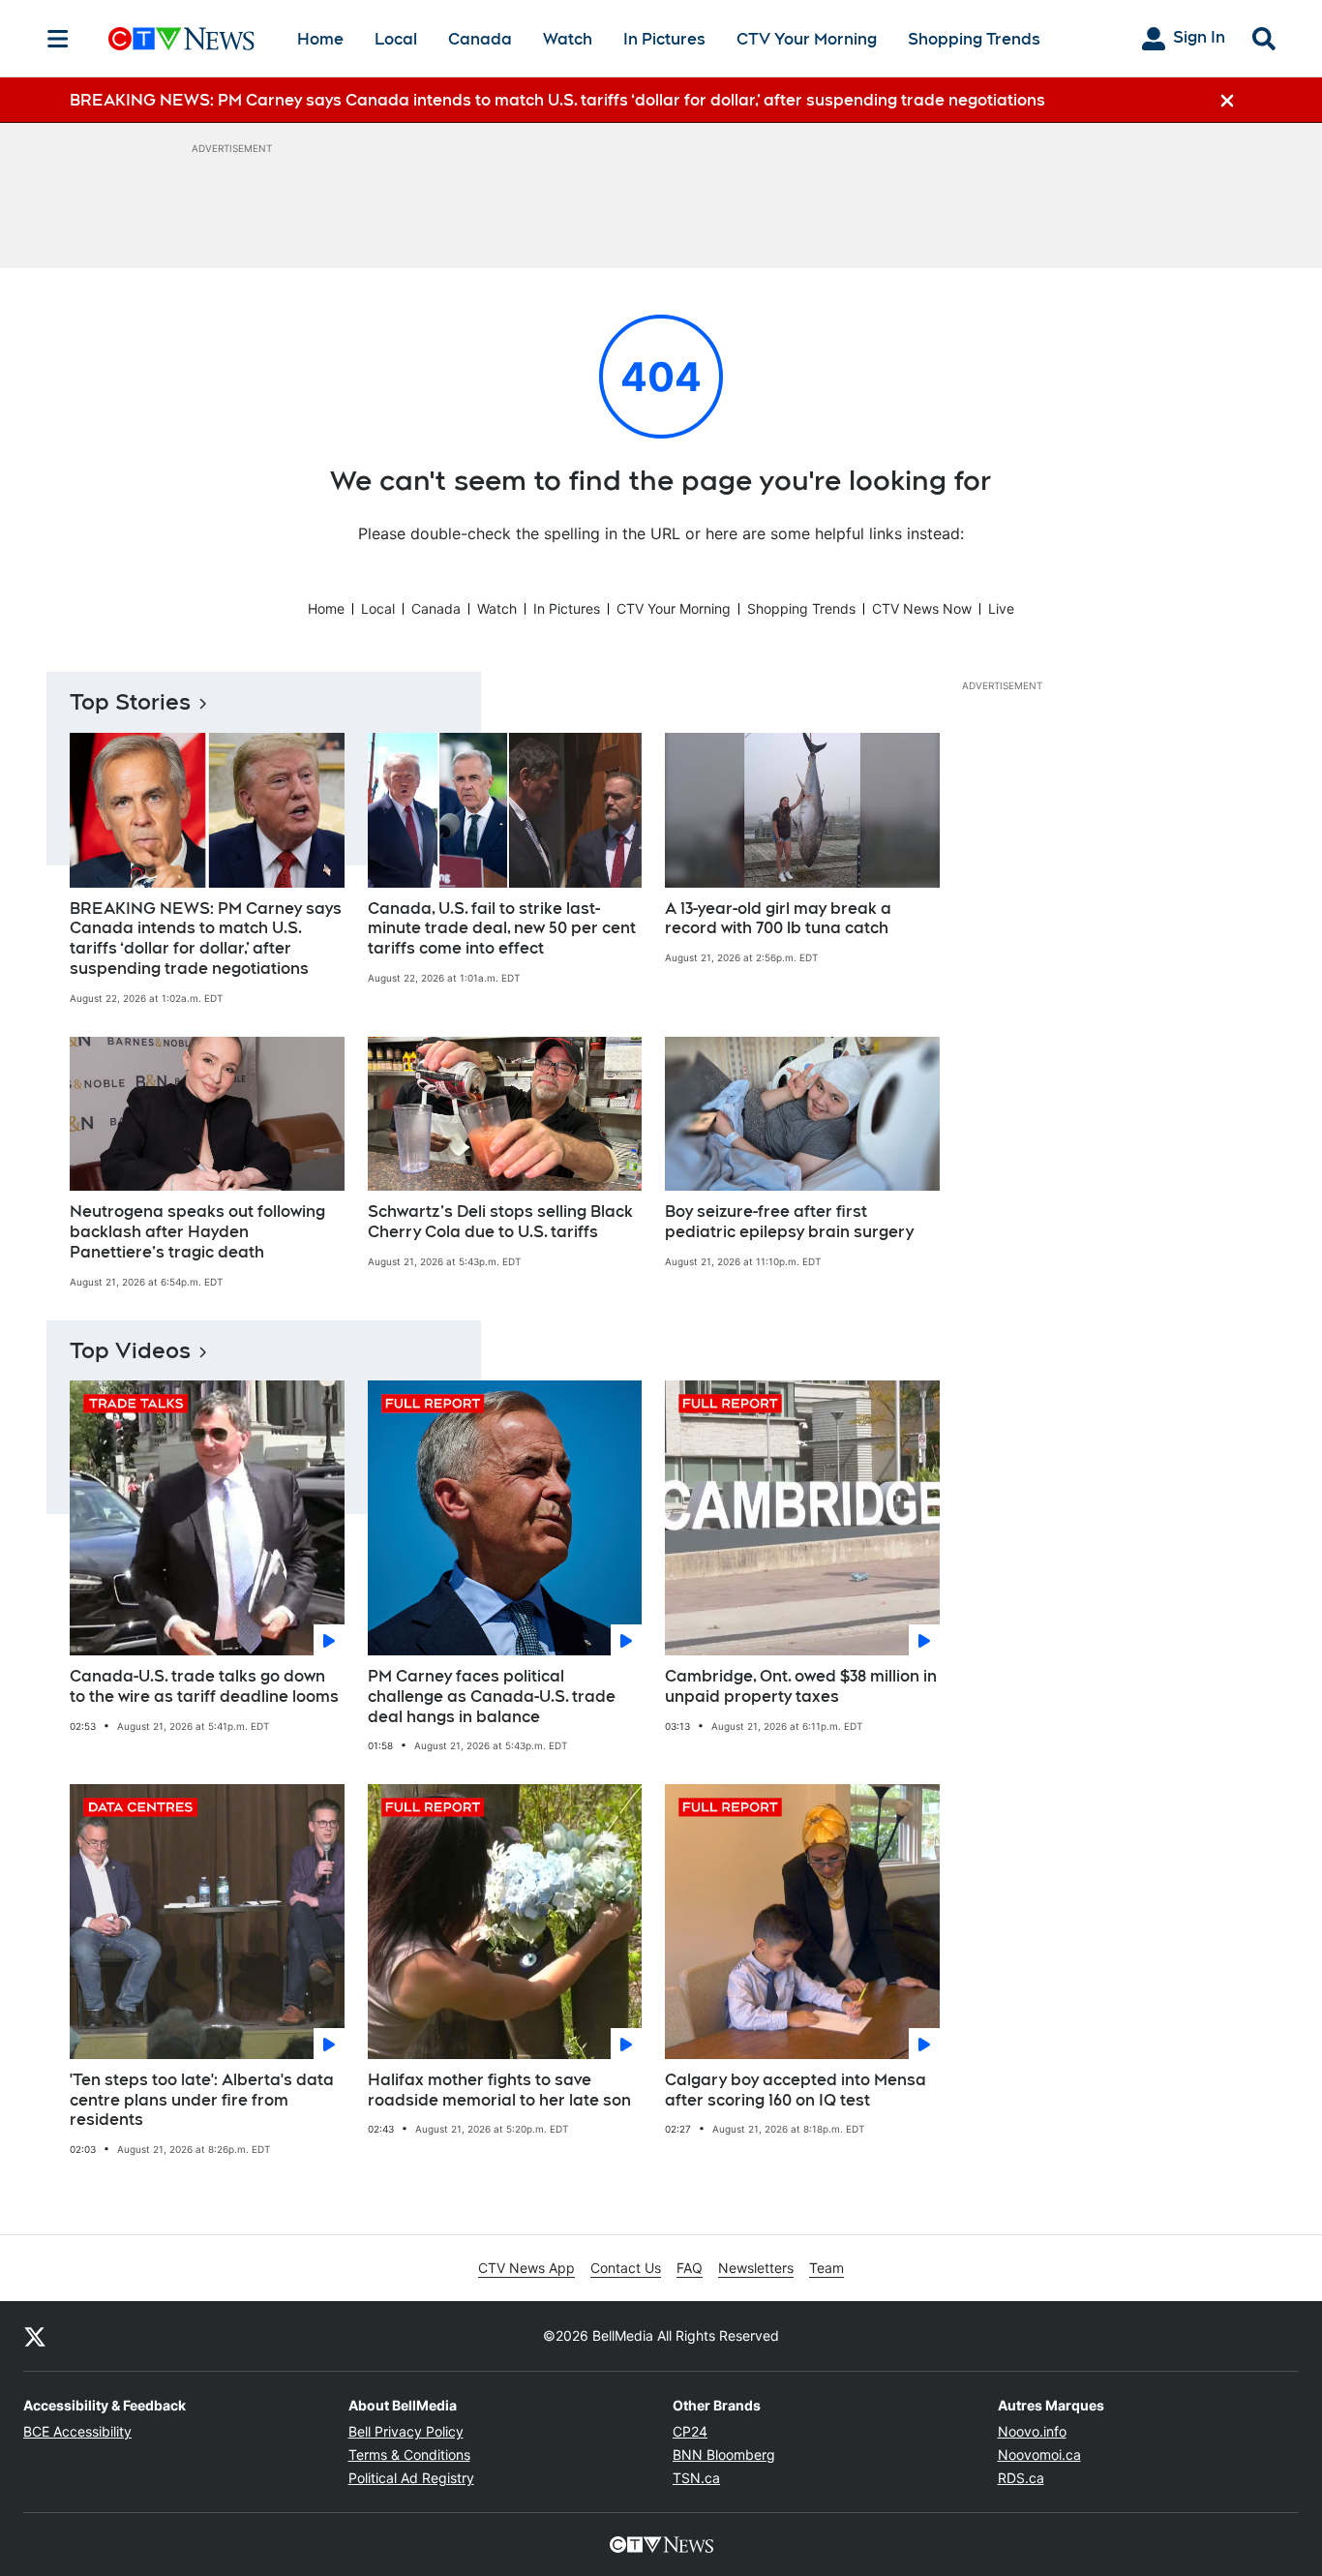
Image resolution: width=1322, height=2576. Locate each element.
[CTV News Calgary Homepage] (181, 39)
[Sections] (58, 39)
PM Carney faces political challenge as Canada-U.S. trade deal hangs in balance (492, 1697)
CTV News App (526, 2268)
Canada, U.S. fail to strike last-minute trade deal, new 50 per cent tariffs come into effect (502, 929)
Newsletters (756, 2268)
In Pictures (664, 39)
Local (396, 39)
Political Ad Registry (411, 2478)
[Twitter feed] (35, 2336)
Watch (568, 39)
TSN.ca (696, 2478)
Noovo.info (1032, 2431)
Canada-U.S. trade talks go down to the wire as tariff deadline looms (204, 1686)
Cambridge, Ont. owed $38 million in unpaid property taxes (801, 1686)
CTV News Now (922, 608)
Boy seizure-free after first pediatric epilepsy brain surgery (789, 1222)
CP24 (690, 2431)
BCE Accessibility (77, 2431)
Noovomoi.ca (1039, 2455)
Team (826, 2268)
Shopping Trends (974, 39)
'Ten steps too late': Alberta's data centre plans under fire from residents (202, 2100)
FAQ (690, 2268)
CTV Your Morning (807, 39)
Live (1001, 608)
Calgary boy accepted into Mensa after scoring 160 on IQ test (796, 2090)
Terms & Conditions (409, 2455)
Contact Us (626, 2268)
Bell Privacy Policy (406, 2431)
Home (320, 39)
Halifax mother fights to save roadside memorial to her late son (499, 2090)
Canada (480, 39)
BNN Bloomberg (724, 2455)
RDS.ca (1021, 2478)
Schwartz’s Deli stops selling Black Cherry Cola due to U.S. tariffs (500, 1222)
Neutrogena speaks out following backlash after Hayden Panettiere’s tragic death (197, 1232)
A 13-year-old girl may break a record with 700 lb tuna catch (778, 919)
